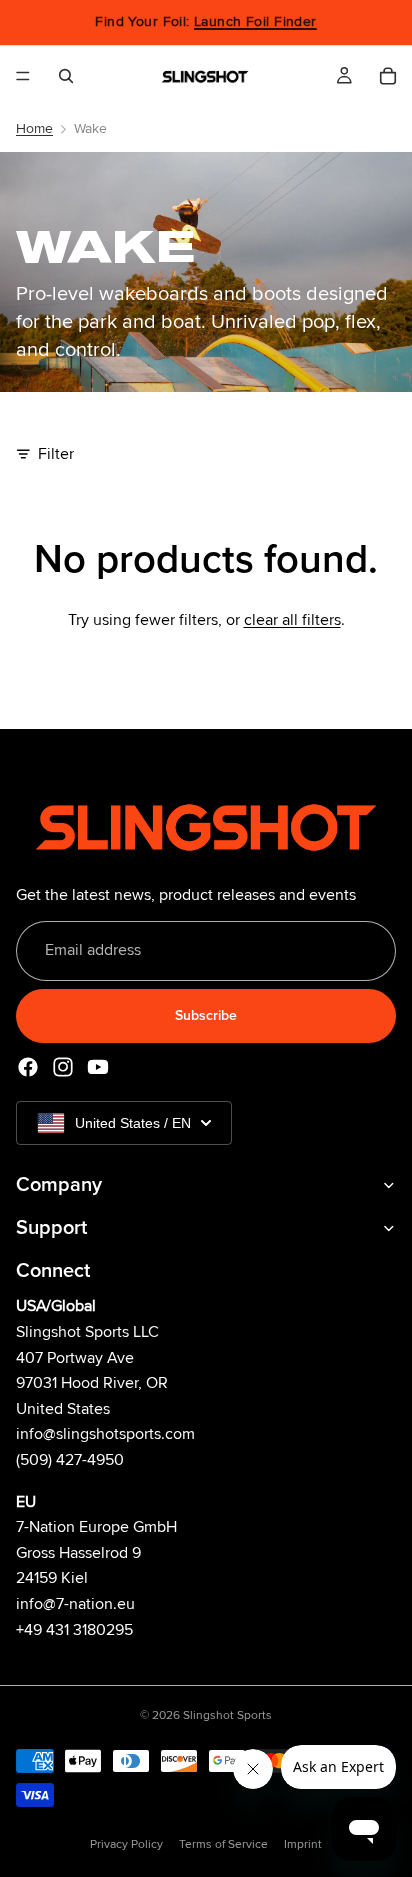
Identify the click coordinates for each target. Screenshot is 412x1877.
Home (34, 128)
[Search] (66, 76)
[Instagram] (63, 1067)
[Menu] (23, 76)
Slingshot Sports (227, 1715)
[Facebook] (28, 1067)
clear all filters (292, 620)
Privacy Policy (126, 1844)
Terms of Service (223, 1844)
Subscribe (206, 1015)
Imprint (303, 1844)
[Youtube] (98, 1067)
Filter (56, 454)
